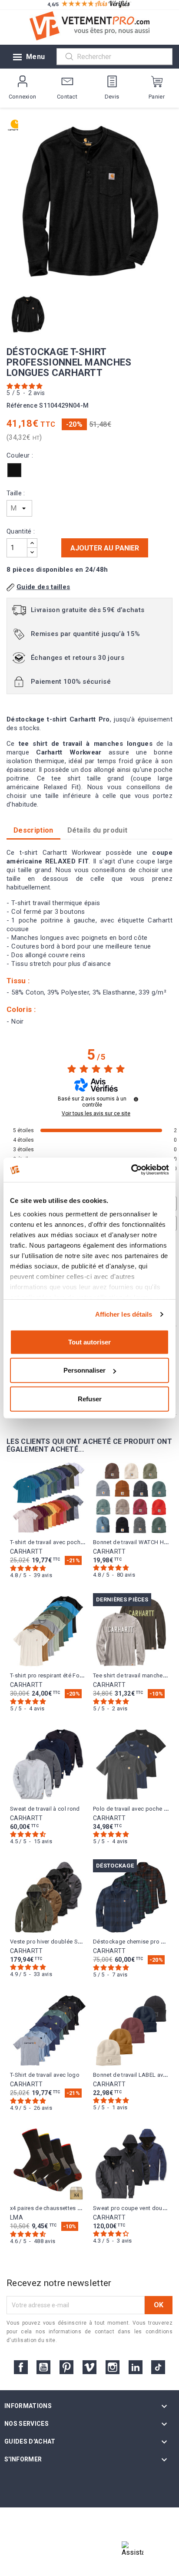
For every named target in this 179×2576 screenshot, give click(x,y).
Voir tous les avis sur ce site (96, 1113)
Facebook (21, 2367)
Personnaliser (85, 1370)
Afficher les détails (124, 1314)
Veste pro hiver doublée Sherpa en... (58, 1942)
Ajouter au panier (105, 548)
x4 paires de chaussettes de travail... (58, 2208)
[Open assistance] (133, 2552)
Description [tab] (33, 830)
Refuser (90, 1398)
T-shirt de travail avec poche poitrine (58, 1542)
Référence (22, 406)
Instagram (113, 2367)
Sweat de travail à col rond (45, 1809)
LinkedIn (136, 2367)
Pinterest (66, 2367)
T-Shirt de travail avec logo (45, 2075)
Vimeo (89, 2367)
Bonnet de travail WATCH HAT (132, 1542)
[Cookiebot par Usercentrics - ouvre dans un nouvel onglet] (131, 1170)
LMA (17, 2217)
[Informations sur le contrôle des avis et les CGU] (136, 1099)
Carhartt (27, 1552)
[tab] (98, 830)
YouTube (43, 2367)
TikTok (158, 2367)
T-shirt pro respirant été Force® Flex (57, 1675)
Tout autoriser (89, 1342)
